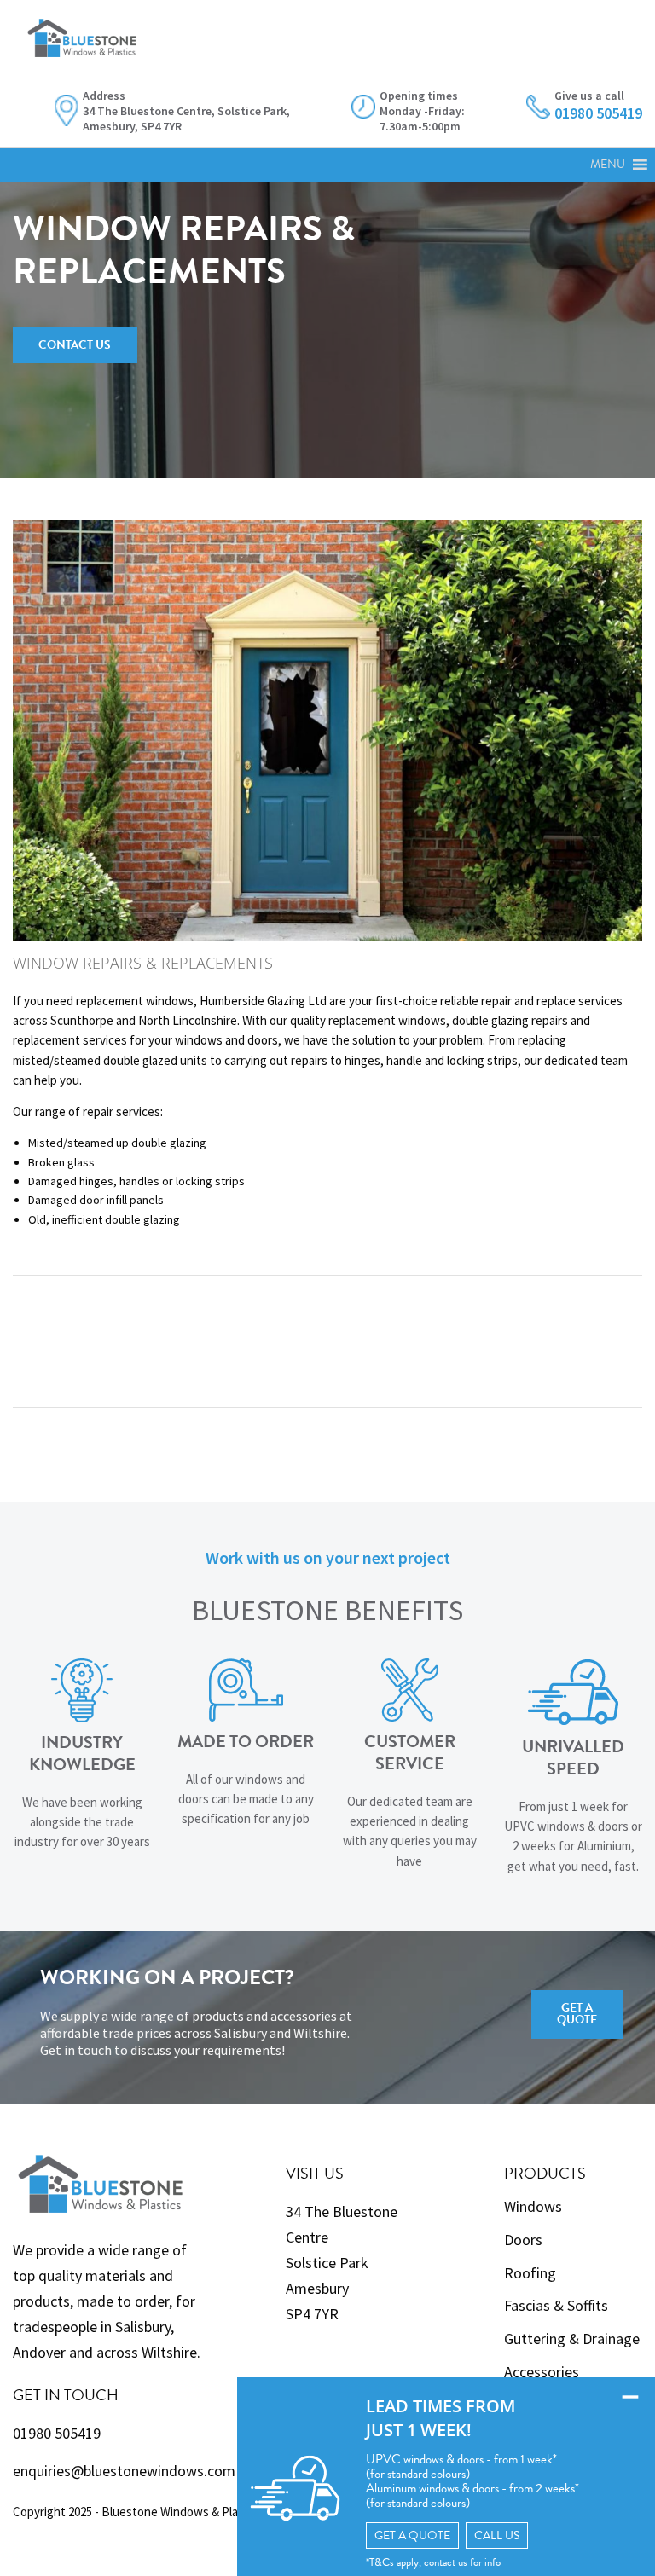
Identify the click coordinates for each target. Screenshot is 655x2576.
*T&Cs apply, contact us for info (433, 2562)
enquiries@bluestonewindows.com (124, 2471)
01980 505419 (57, 2433)
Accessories (542, 2372)
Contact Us (75, 345)
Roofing (530, 2273)
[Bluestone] (82, 29)
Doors (523, 2240)
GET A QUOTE (412, 2535)
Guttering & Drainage (572, 2339)
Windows (533, 2206)
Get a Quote (577, 2014)
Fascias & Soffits (556, 2305)
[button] (608, 165)
